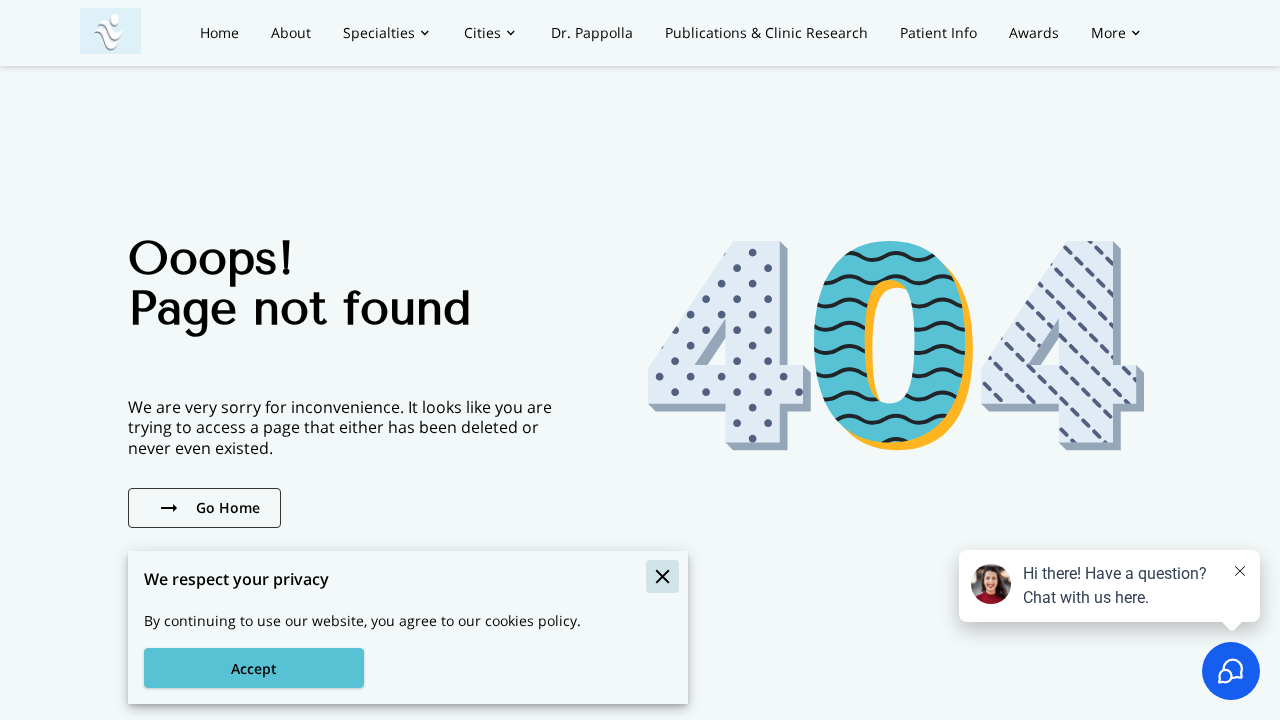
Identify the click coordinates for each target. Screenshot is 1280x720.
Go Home (228, 507)
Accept (254, 668)
